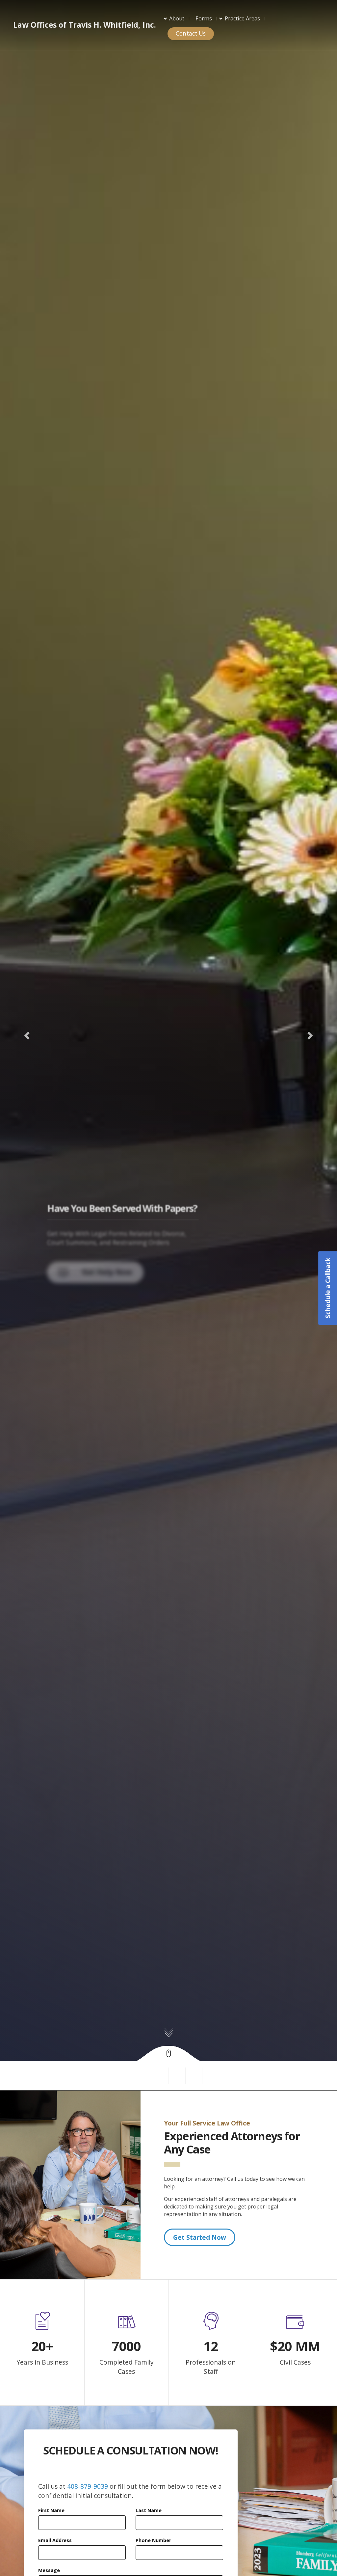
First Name (51, 2510)
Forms (204, 18)
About (177, 18)
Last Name (149, 2510)
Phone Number (153, 2540)
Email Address (55, 2540)
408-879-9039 (88, 2486)
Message (49, 2570)
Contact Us (191, 33)
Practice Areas (242, 18)
